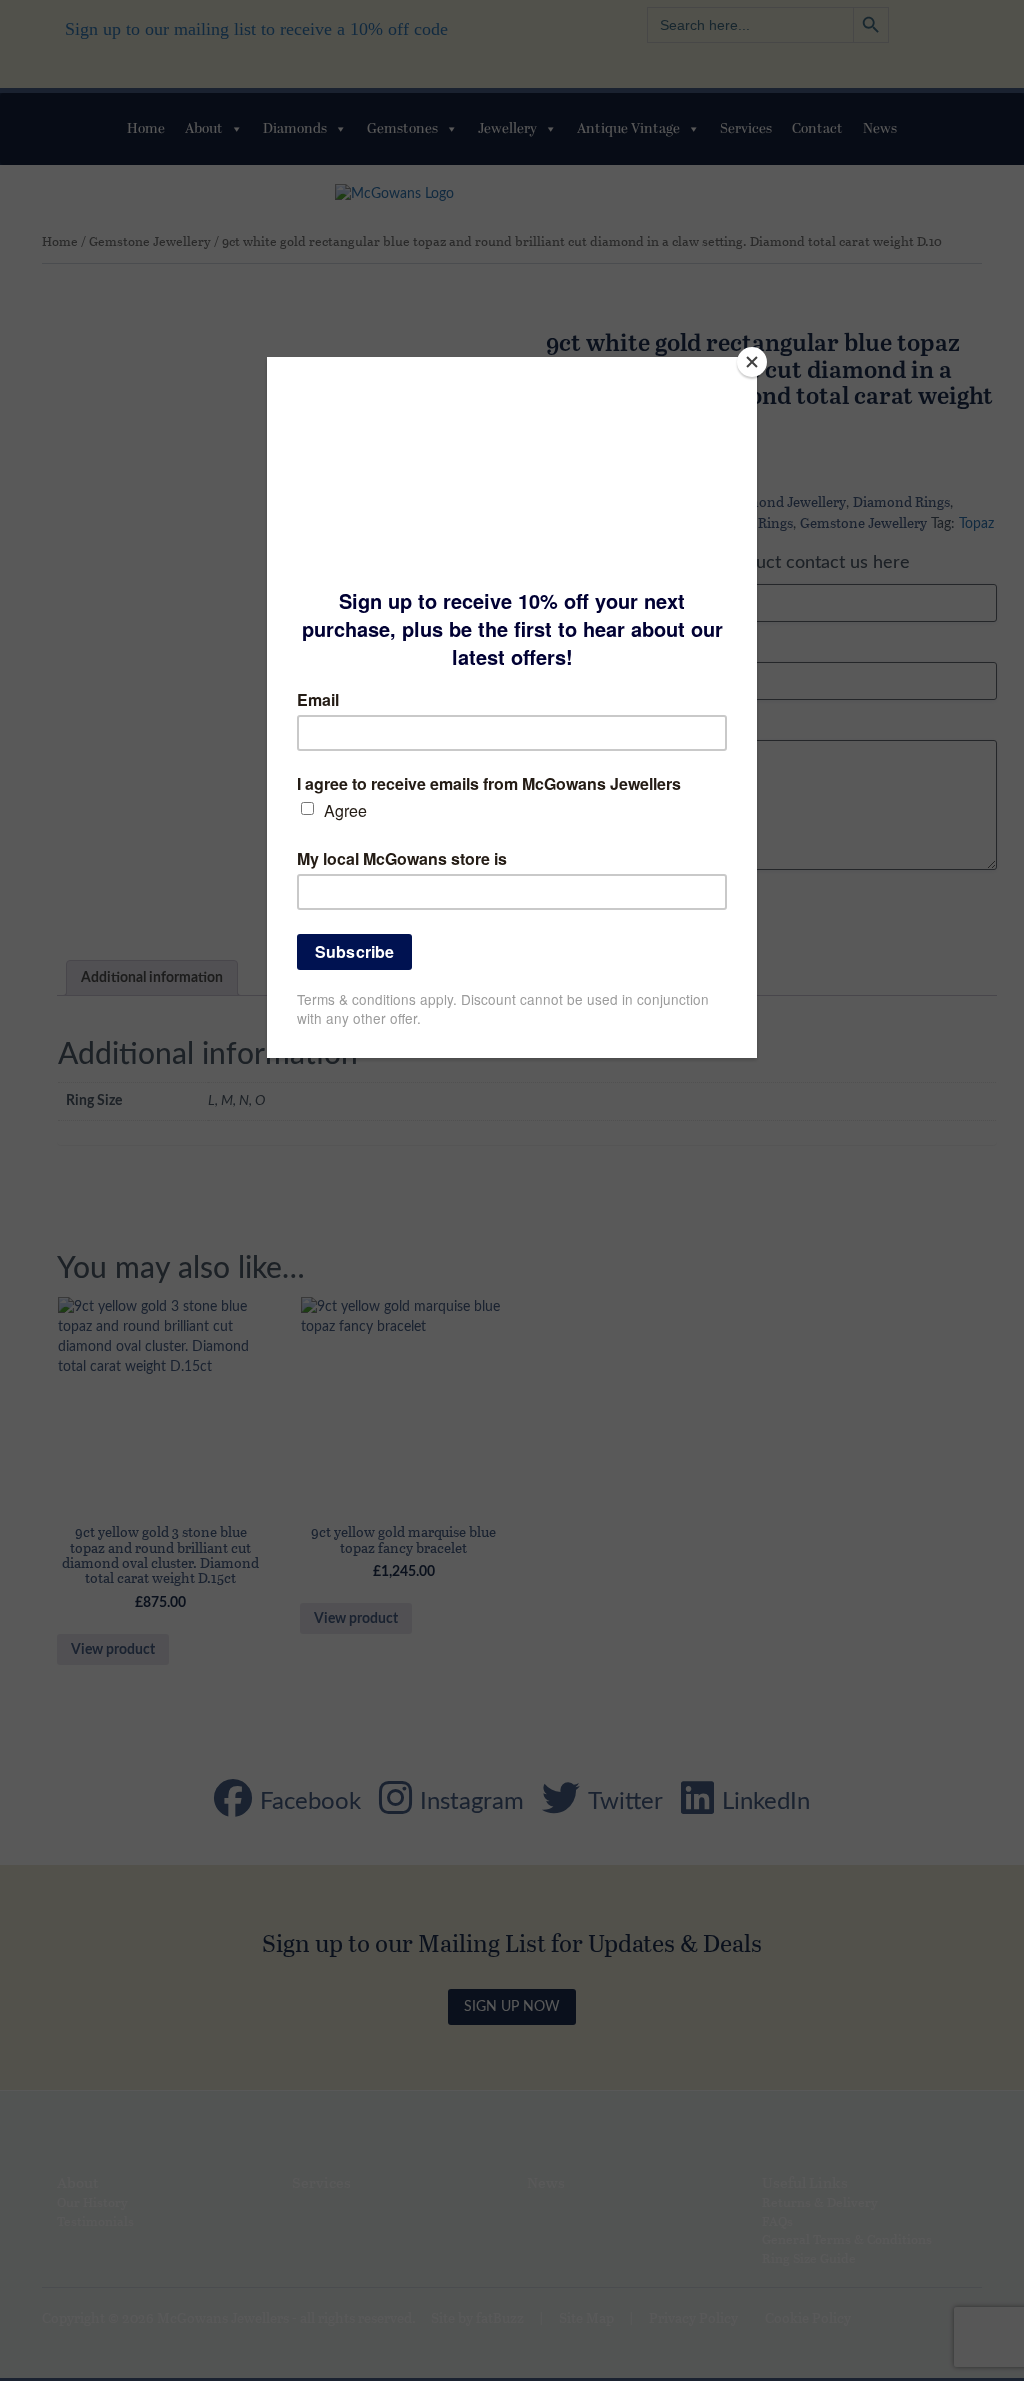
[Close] (752, 362)
